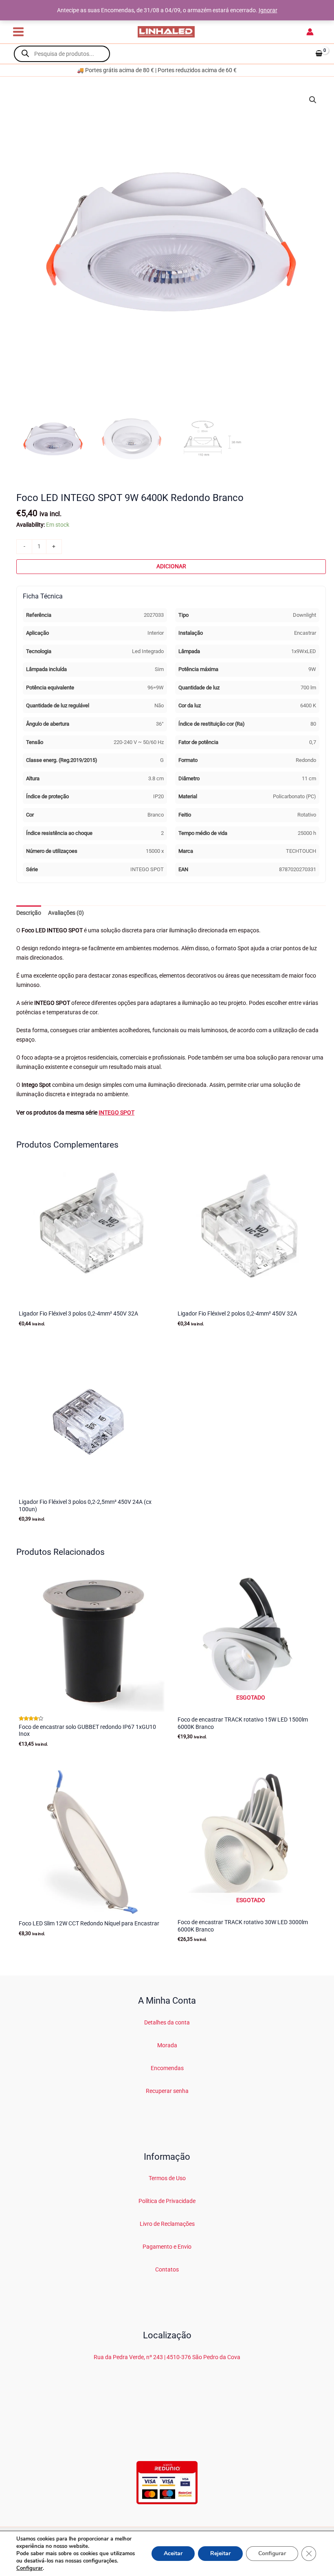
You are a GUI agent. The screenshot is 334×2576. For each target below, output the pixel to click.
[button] (313, 100)
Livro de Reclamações (167, 2224)
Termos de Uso (167, 2178)
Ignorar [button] (268, 10)
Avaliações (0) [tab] (66, 913)
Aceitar (173, 2553)
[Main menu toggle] (18, 32)
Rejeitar (220, 2553)
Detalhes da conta (167, 2022)
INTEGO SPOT (116, 1113)
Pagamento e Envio (167, 2247)
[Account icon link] (310, 32)
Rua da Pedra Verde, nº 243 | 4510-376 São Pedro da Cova (167, 2357)
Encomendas (167, 2068)
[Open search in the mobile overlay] (62, 54)
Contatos (167, 2269)
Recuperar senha (167, 2091)
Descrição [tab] (29, 913)
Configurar (30, 2568)
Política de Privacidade (167, 2201)
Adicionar (171, 566)
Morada (167, 2045)
